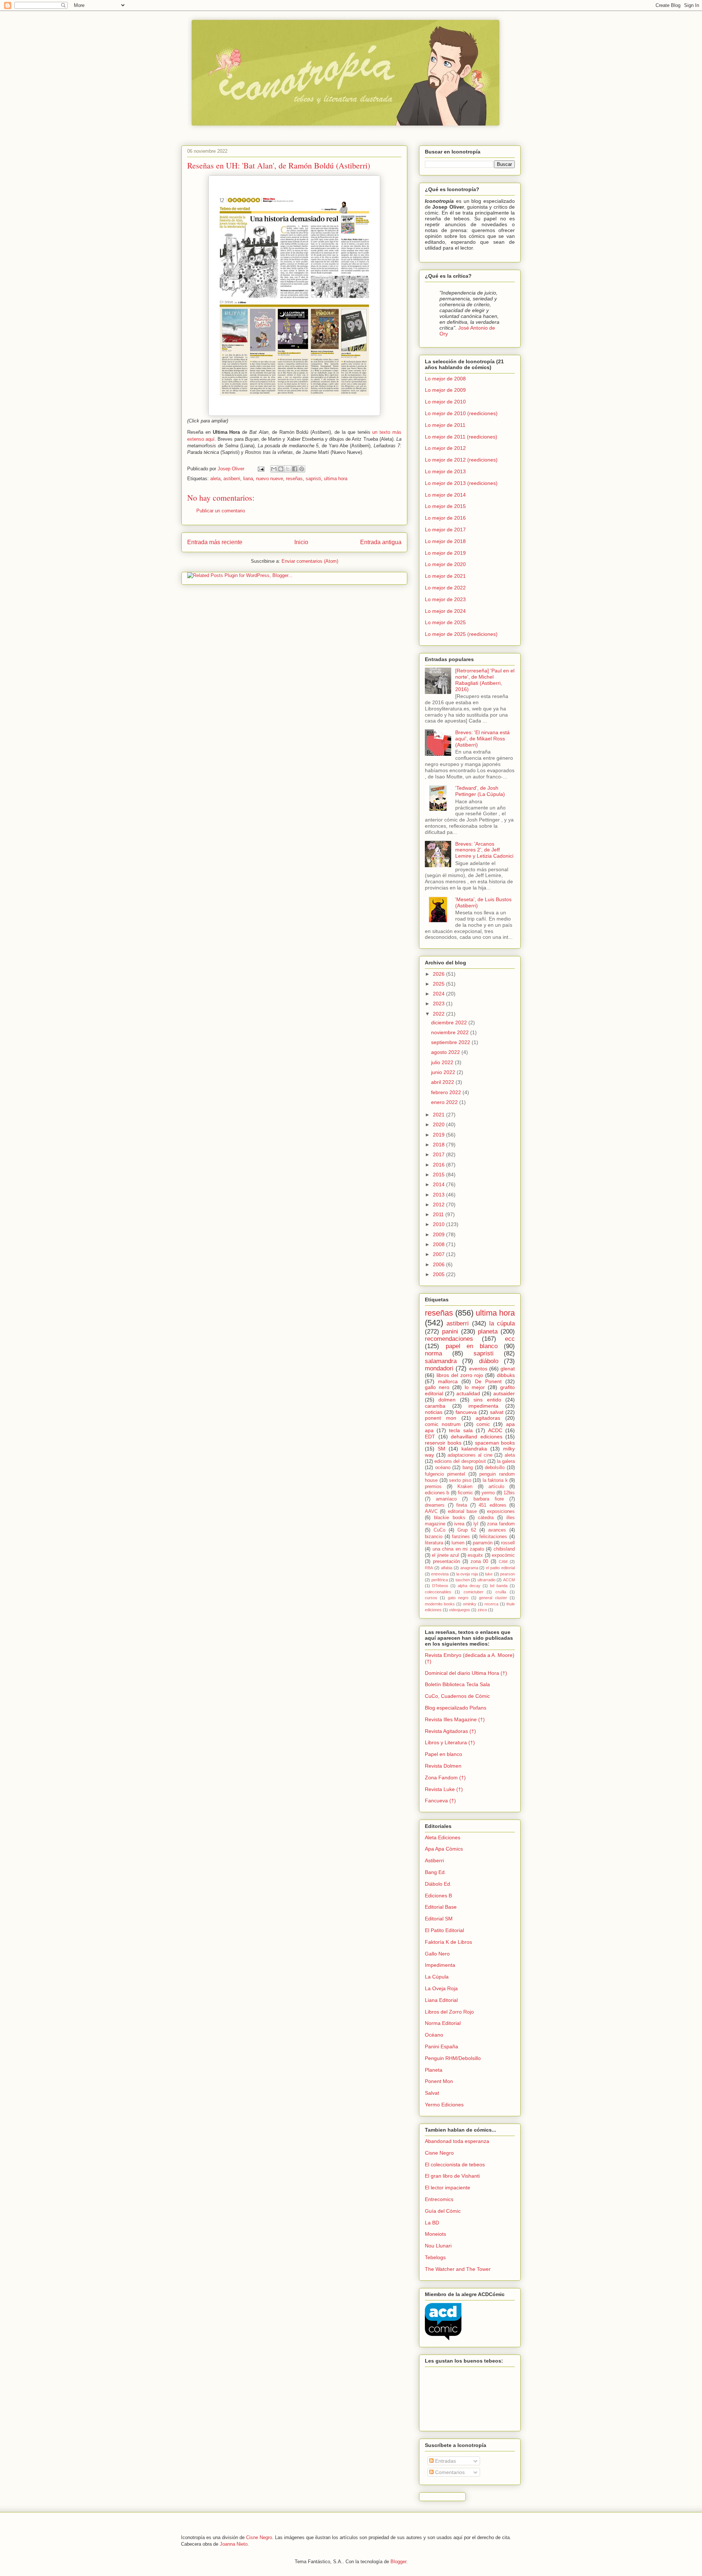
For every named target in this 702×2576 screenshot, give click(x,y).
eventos (478, 1369)
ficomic (465, 1493)
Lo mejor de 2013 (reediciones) (461, 483)
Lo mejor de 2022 (445, 588)
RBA (429, 1568)
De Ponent (488, 1381)
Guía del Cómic (443, 2211)
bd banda (499, 1586)
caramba (435, 1406)
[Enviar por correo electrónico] (274, 469)
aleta (215, 479)
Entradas (445, 2461)
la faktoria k (495, 1480)
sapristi (313, 479)
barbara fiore (489, 1499)
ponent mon (441, 1418)
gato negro (458, 1598)
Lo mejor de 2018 (445, 541)
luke (489, 1574)
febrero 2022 (447, 1092)
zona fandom (501, 1524)
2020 (439, 1124)
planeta (488, 1331)
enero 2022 (445, 1102)
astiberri (232, 479)
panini (450, 1331)
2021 (439, 1115)
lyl (476, 1524)
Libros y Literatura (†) (450, 1742)
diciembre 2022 (450, 1023)
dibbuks (506, 1375)
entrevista (440, 1574)
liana (248, 479)
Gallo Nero (437, 1954)
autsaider (504, 1393)
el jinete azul (445, 1555)
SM (441, 1449)
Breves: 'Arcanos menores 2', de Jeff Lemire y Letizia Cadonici (484, 850)
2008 (439, 1244)
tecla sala (461, 1430)
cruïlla (501, 1592)
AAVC (431, 1511)
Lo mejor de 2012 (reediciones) (461, 460)
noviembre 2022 (451, 1032)
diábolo (489, 1361)
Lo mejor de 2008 (445, 379)
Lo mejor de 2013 (445, 471)
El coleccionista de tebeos (455, 2165)
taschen (463, 1580)
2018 (439, 1145)
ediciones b (437, 1493)
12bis (509, 1493)
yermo (488, 1493)
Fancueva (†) (440, 1801)
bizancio (434, 1537)
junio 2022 (444, 1072)
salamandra (441, 1361)
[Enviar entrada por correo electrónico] (261, 469)
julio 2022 (443, 1062)
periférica (440, 1580)
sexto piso (460, 1480)
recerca (491, 1604)
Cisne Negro (439, 2153)
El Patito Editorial (444, 1930)
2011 (439, 1214)
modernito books (440, 1604)
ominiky (470, 1604)
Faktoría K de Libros (448, 1942)
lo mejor (475, 1387)
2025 (439, 984)
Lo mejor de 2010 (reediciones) (461, 413)
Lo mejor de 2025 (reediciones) (461, 634)
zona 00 (480, 1562)
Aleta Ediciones (443, 1837)
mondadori (439, 1368)
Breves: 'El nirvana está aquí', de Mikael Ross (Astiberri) (482, 739)
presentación (446, 1562)
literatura (434, 1543)
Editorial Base (441, 1907)
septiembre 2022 (451, 1042)
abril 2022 (443, 1082)
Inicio (301, 542)
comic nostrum (443, 1424)
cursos (431, 1598)
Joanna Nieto (234, 2544)
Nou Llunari (438, 2246)
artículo (496, 1487)
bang (468, 1468)
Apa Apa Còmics (444, 1849)
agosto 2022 (446, 1052)
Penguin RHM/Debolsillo (453, 2058)
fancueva (466, 1412)
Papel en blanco (444, 1754)
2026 (439, 974)
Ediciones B (438, 1896)
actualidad (468, 1393)
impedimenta (483, 1406)
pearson (507, 1574)
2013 (439, 1195)
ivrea (459, 1524)
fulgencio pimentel (445, 1474)
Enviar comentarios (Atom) (310, 561)
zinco (482, 1610)
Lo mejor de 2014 (445, 495)
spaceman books (495, 1443)
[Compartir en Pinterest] (302, 469)
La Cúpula (437, 1977)
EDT (430, 1437)
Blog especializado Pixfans (456, 1708)
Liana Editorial (441, 2000)
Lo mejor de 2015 (445, 506)
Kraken (465, 1487)
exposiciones (501, 1511)
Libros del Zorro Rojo (449, 2012)
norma (433, 1353)
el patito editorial (500, 1568)
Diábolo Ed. (438, 1884)
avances (497, 1530)
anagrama (469, 1568)
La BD (432, 2223)
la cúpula (502, 1323)
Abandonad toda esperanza (457, 2141)
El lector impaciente (448, 2188)
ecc (510, 1339)
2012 (439, 1204)
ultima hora (336, 479)
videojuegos (460, 1610)
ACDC (495, 1430)
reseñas (294, 479)
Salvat (432, 2093)
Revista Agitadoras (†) (450, 1731)
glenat (508, 1369)
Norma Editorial (443, 2023)
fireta (462, 1505)
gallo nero (437, 1387)
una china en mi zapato (458, 1549)
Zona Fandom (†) (445, 1778)
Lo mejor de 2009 (445, 390)
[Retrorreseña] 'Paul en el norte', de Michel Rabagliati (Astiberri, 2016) (485, 680)
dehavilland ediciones (477, 1437)
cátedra (486, 1518)
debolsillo (495, 1468)
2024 (439, 994)
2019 (439, 1135)
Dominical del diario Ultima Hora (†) (466, 1673)
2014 (439, 1184)
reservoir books (443, 1443)
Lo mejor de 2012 (445, 448)
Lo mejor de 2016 (445, 518)
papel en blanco (472, 1346)
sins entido (487, 1400)
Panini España (441, 2046)
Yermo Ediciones (444, 2105)
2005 (439, 1274)
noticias (434, 1412)
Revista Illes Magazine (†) (455, 1719)
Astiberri (434, 1860)
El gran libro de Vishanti (452, 2176)
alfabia (447, 1568)
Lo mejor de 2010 (445, 402)
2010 (439, 1224)
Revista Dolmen (443, 1766)
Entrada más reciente (215, 542)
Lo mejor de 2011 (445, 425)
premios (433, 1487)
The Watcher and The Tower (458, 2269)
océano (443, 1468)
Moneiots (435, 2234)
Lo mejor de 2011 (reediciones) (461, 437)
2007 (439, 1254)
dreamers (435, 1505)
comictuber (473, 1592)
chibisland (504, 1549)
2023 (439, 1004)
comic (483, 1424)
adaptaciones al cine (470, 1455)
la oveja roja (467, 1574)
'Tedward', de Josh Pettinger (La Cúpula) (480, 791)
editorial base (462, 1511)
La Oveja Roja (441, 1988)
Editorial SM (439, 1919)
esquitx (475, 1555)
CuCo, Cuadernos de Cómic (457, 1696)
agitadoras (488, 1418)
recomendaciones (449, 1339)
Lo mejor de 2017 (445, 530)
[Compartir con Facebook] (295, 469)
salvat (497, 1412)
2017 (439, 1154)
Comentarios (449, 2472)
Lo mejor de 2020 (445, 564)
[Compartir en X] (288, 469)
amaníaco (446, 1499)
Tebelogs (435, 2257)
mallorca (448, 1381)
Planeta (434, 2070)
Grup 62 (467, 1530)
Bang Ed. (435, 1872)
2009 (439, 1234)
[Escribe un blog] (281, 469)
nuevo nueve (269, 479)
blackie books (450, 1518)
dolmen (447, 1400)
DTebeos (440, 1586)
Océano (434, 2035)
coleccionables (438, 1592)
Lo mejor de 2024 (445, 611)
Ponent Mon (439, 2081)
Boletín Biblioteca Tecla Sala (457, 1684)
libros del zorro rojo (460, 1375)
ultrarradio (486, 1580)
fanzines (461, 1537)
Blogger (398, 2562)
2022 (439, 1014)
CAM (503, 1562)
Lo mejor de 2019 (445, 553)
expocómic (503, 1555)
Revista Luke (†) (444, 1789)
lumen (458, 1543)
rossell (508, 1543)
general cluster (493, 1598)
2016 (439, 1165)
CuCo (439, 1530)
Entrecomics (439, 2199)
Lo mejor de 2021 (445, 576)
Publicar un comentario (221, 511)
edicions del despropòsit (460, 1461)
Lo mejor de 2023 (445, 599)
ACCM (509, 1580)
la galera (506, 1461)
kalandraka (474, 1449)
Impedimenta (440, 1965)
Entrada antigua (381, 542)
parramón (483, 1543)
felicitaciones (493, 1537)
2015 (439, 1175)
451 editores (492, 1505)
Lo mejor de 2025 (445, 622)
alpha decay (469, 1586)
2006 (439, 1264)
